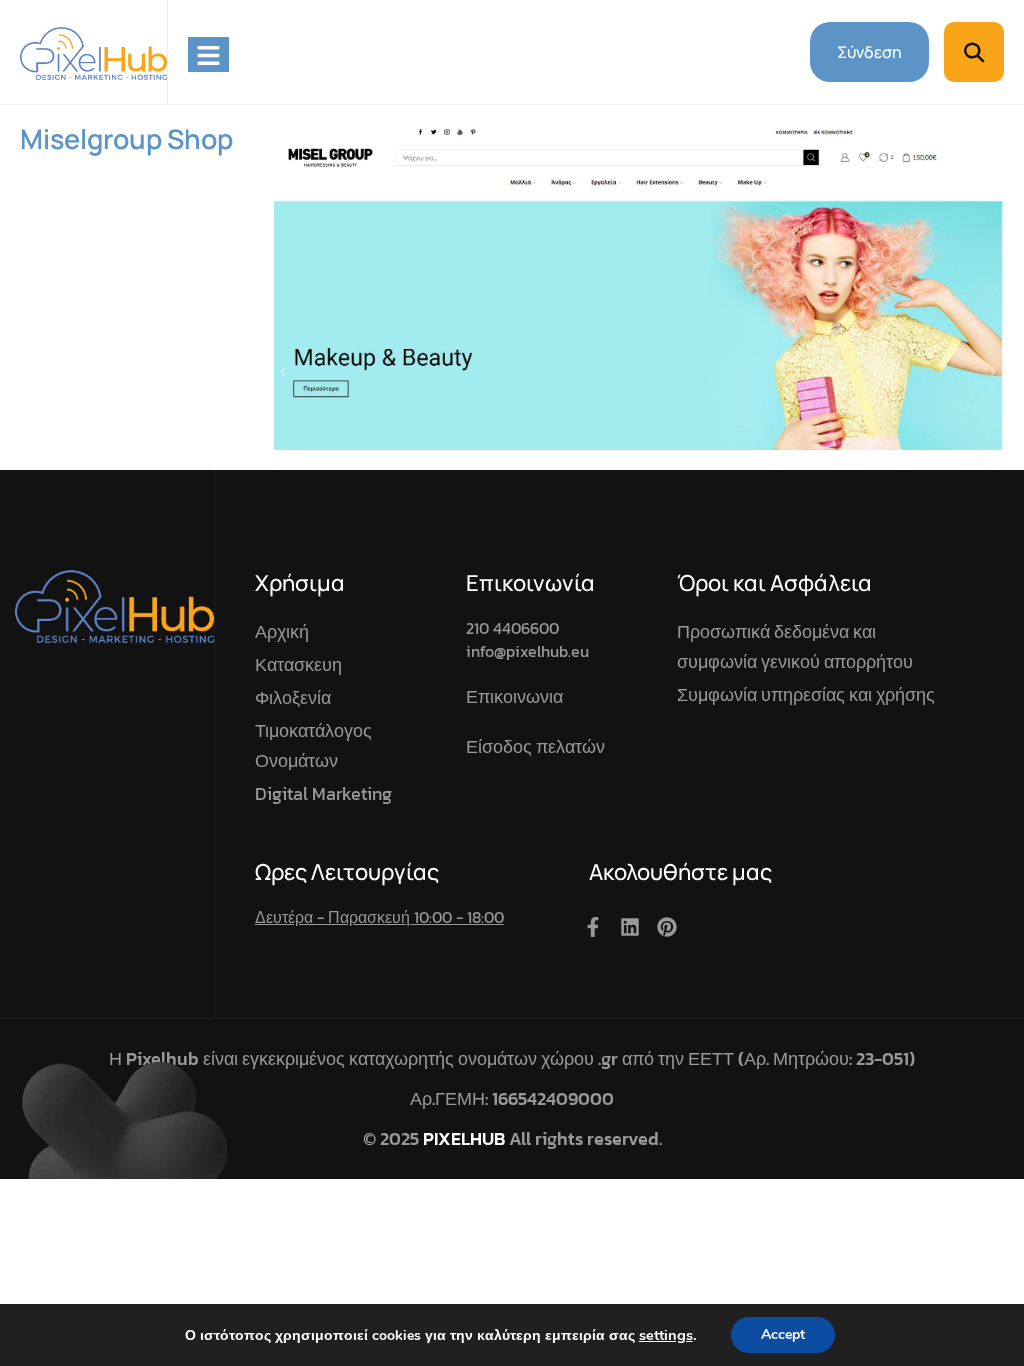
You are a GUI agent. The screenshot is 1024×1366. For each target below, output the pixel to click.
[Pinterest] (667, 927)
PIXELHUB (464, 1138)
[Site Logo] (93, 52)
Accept (783, 1334)
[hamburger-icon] (208, 54)
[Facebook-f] (593, 927)
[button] (974, 52)
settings (666, 1335)
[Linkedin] (630, 927)
